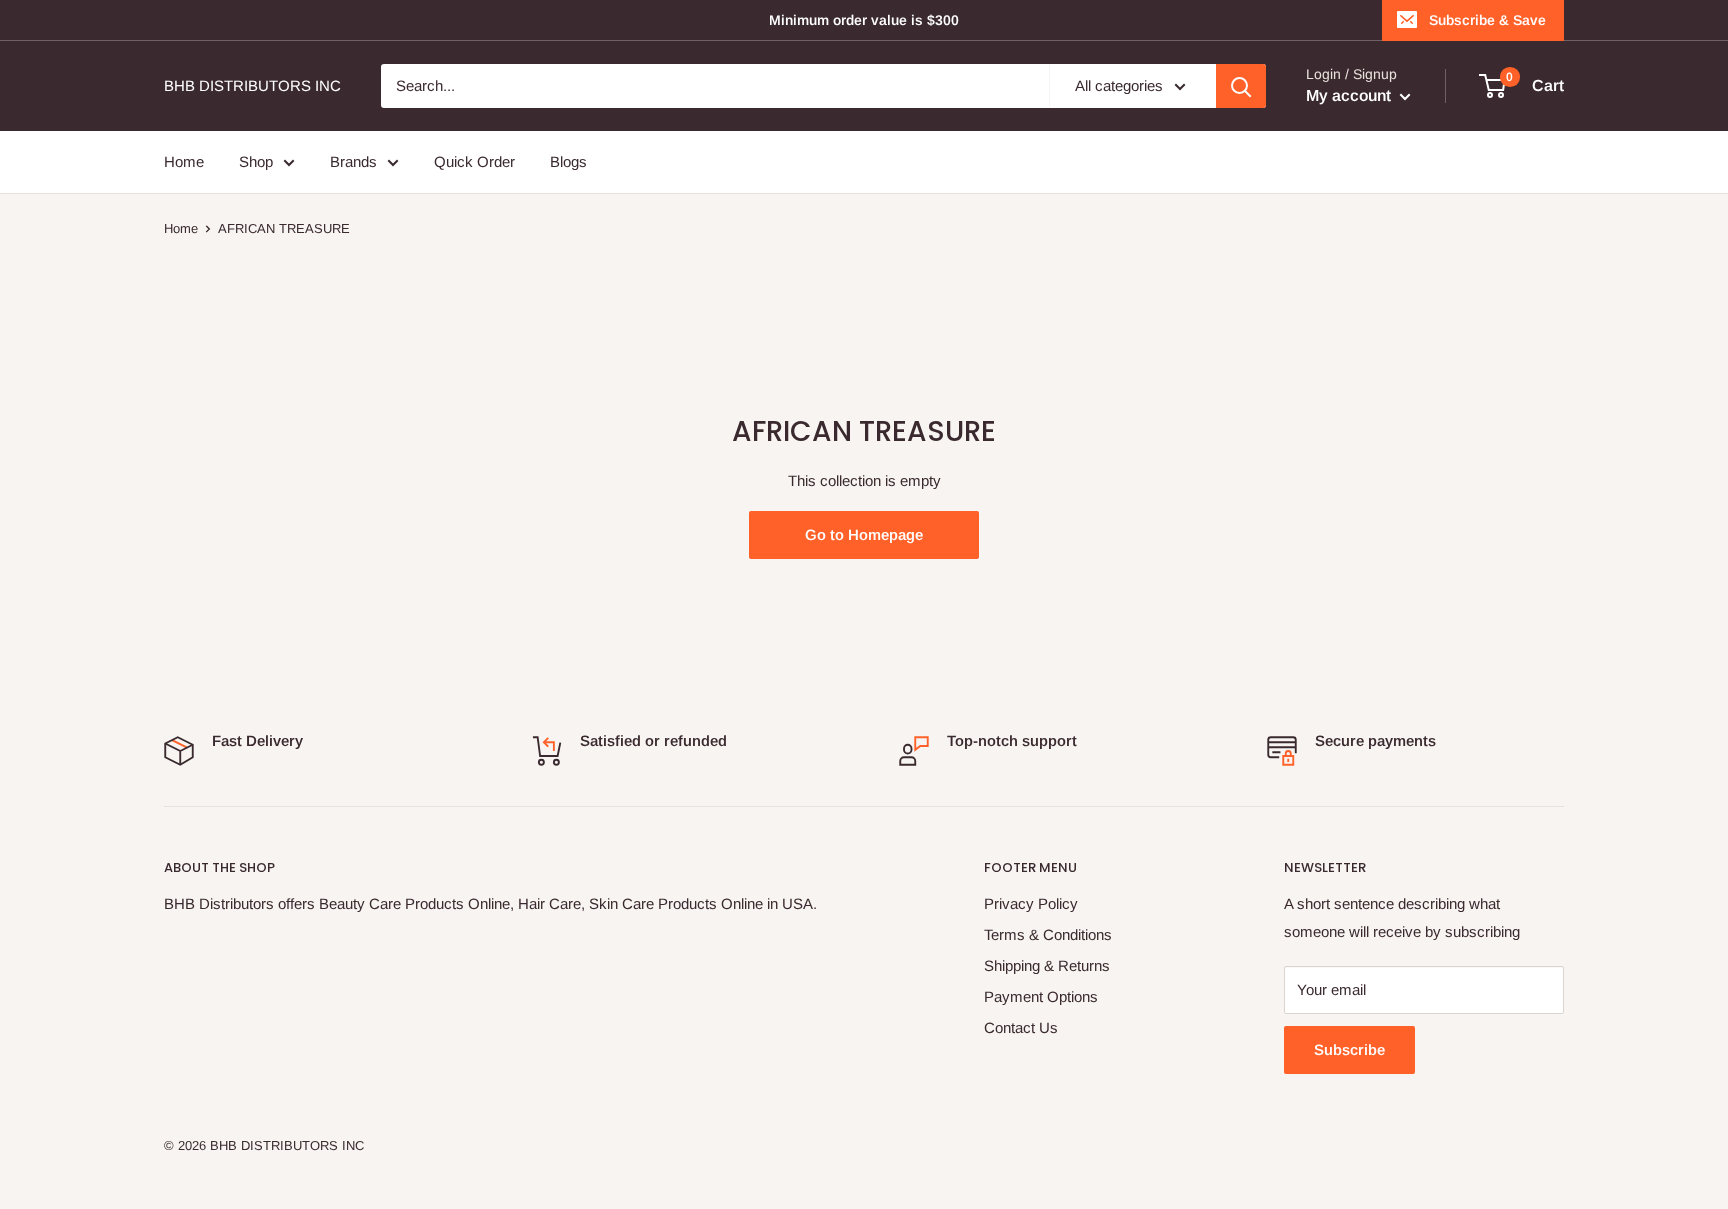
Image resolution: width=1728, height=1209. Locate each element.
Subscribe (1349, 1049)
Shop (256, 161)
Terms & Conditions (1048, 934)
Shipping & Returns (1047, 965)
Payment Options (1041, 996)
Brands (353, 161)
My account (1350, 95)
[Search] (1241, 86)
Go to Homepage (864, 534)
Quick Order (474, 161)
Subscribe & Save (1487, 20)
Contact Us (1021, 1027)
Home (184, 161)
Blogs (568, 161)
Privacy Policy (1031, 903)
